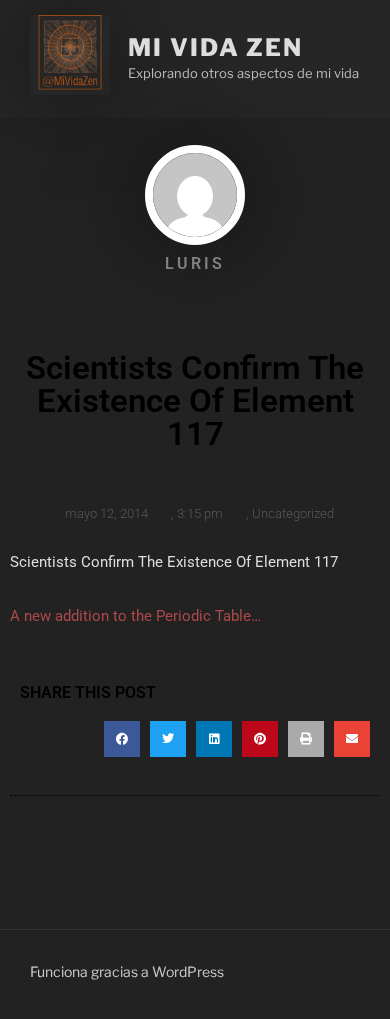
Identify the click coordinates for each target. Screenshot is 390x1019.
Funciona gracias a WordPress (127, 971)
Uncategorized (293, 513)
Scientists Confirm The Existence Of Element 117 (174, 562)
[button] (122, 739)
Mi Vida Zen (215, 47)
